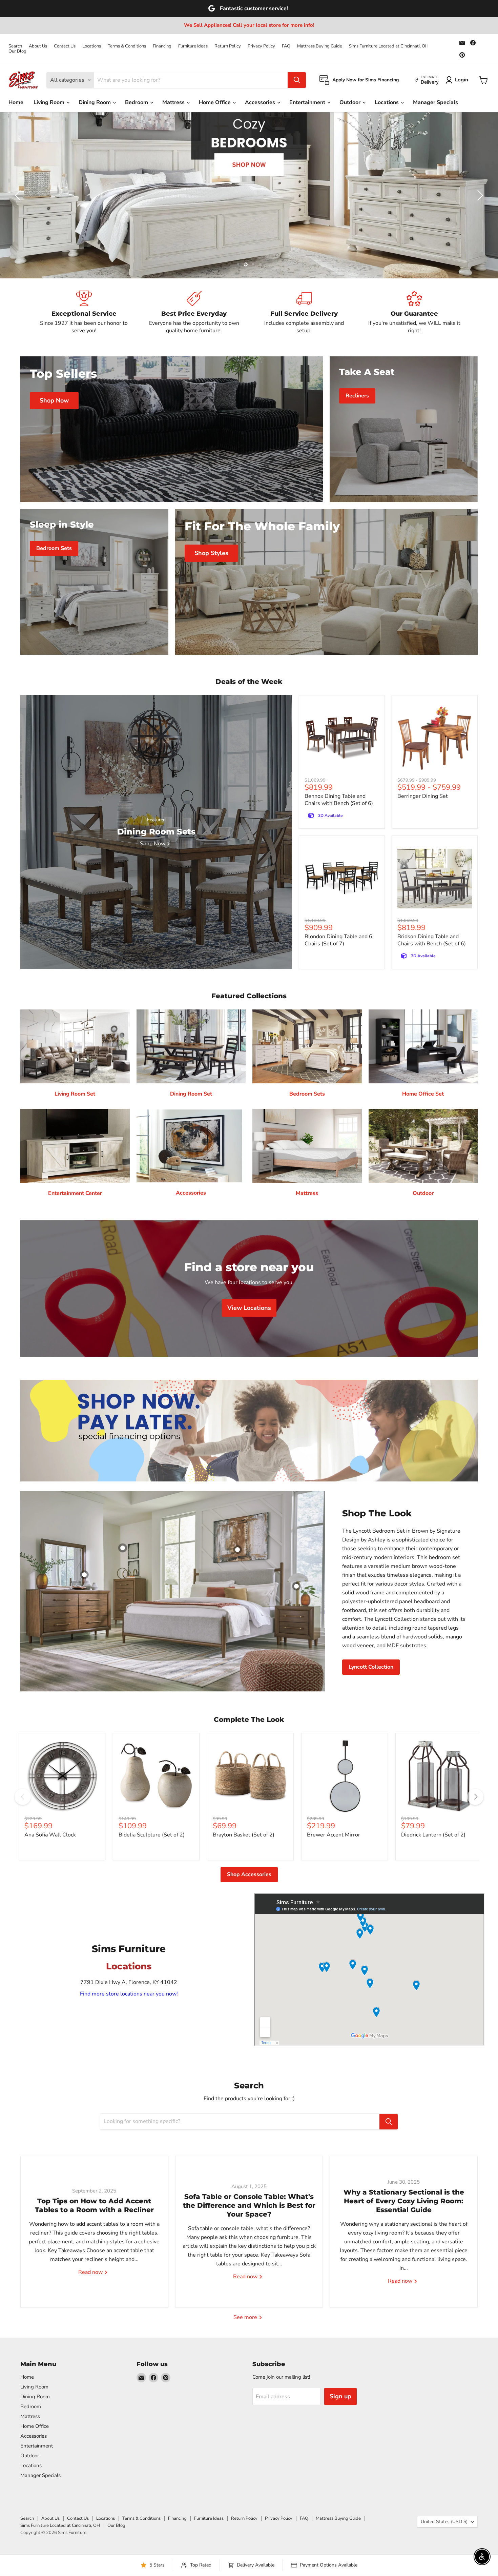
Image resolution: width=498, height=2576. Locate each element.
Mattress (174, 102)
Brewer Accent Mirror (334, 1835)
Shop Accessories (249, 1874)
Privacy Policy (261, 46)
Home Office (215, 102)
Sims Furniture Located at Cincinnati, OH (389, 46)
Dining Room (95, 102)
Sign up (340, 2396)
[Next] (475, 1797)
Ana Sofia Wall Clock (50, 1835)
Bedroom (137, 102)
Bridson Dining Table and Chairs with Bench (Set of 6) (432, 940)
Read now (91, 2272)
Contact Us (65, 46)
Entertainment (308, 102)
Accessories (261, 102)
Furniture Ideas (193, 46)
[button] (19, 195)
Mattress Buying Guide (320, 46)
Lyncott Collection (371, 1667)
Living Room (50, 102)
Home (16, 102)
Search (15, 46)
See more (246, 2317)
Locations (92, 46)
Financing (162, 46)
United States (444, 2522)
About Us (38, 46)
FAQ (286, 46)
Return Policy (228, 46)
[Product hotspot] (123, 1548)
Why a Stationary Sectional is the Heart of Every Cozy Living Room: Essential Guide (404, 2201)
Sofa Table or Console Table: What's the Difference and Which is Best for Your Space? (249, 2205)
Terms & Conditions (127, 46)
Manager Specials (435, 102)
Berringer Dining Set (423, 796)
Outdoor (351, 102)
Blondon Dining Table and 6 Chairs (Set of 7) (338, 940)
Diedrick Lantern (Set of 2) (433, 1835)
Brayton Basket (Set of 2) (244, 1835)
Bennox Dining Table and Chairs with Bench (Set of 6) (339, 800)
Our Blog (17, 51)
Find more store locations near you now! (129, 1994)
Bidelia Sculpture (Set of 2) (152, 1835)
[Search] (297, 80)
